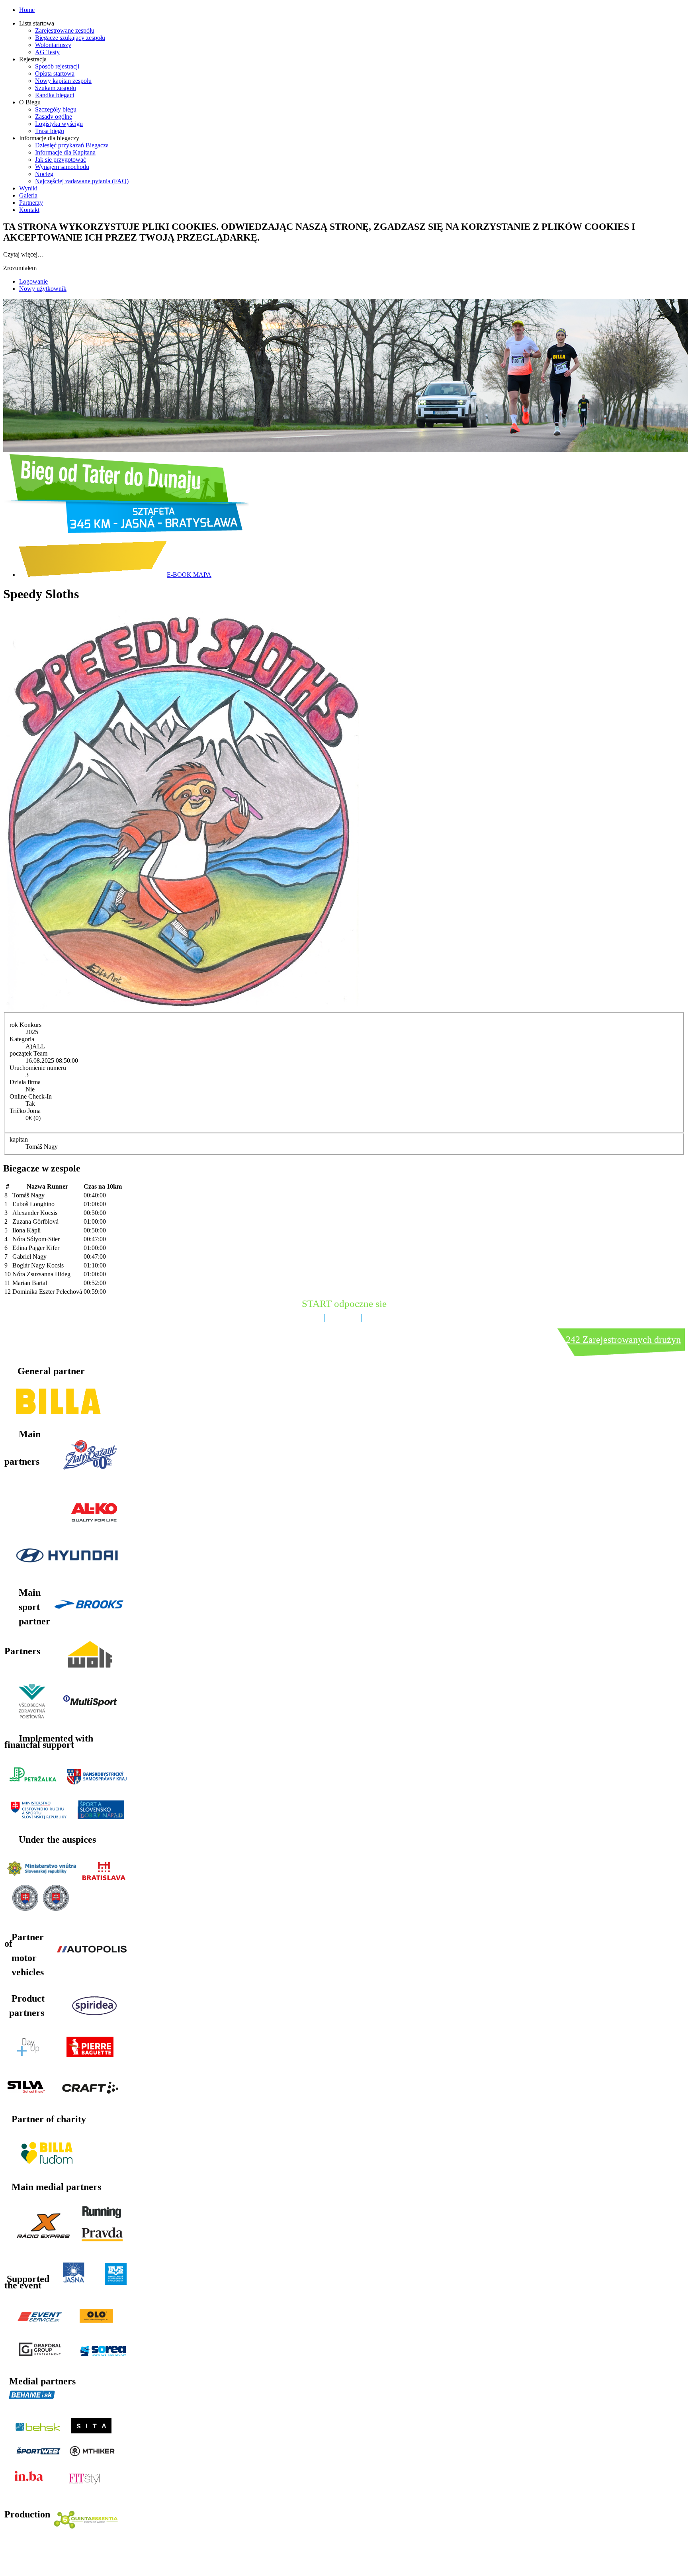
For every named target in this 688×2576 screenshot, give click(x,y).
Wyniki (28, 188)
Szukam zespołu (56, 88)
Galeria (28, 195)
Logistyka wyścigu (59, 124)
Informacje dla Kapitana (65, 152)
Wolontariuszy (53, 45)
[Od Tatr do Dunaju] (126, 531)
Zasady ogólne (54, 117)
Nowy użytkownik (43, 289)
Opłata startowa (55, 73)
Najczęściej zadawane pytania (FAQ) (82, 181)
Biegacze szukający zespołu (70, 38)
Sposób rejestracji (57, 66)
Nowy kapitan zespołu (63, 81)
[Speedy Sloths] (181, 1008)
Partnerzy (31, 203)
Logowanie (33, 281)
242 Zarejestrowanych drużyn (623, 1340)
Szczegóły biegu (56, 109)
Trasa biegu (50, 131)
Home (27, 10)
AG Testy (47, 52)
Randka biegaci (55, 95)
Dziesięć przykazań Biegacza (72, 145)
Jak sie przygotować (61, 160)
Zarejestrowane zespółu (65, 30)
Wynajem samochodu (62, 167)
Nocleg (44, 174)
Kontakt (29, 210)
